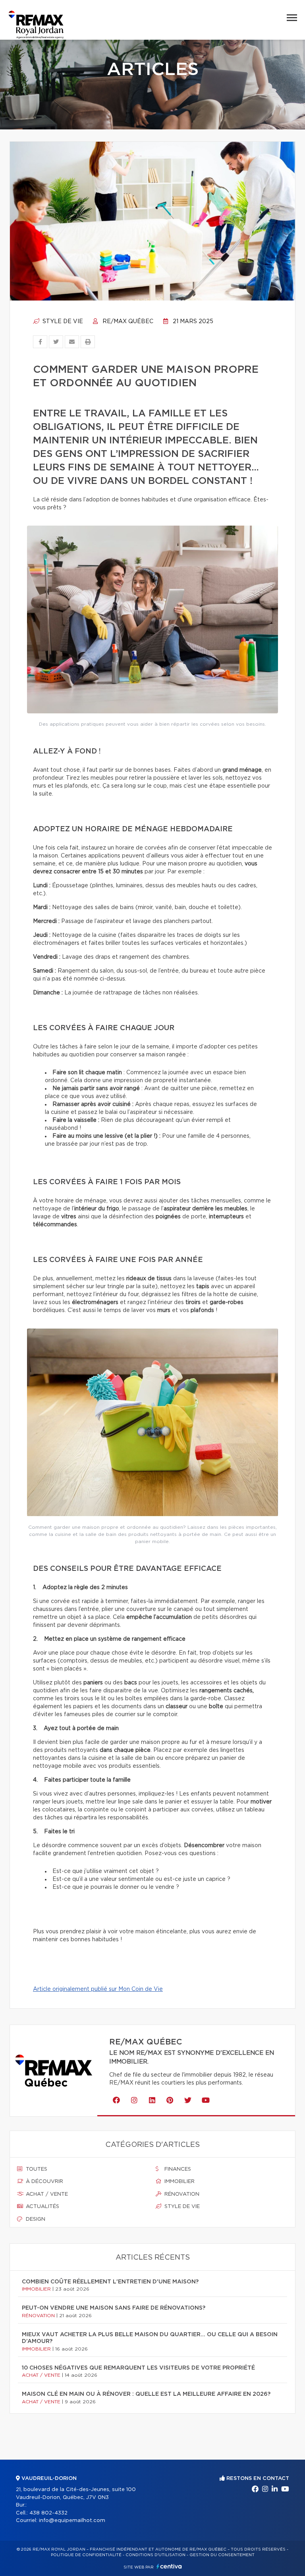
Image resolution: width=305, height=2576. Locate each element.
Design (35, 2219)
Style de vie (62, 322)
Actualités (42, 2207)
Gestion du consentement (222, 2555)
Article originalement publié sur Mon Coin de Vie (98, 1989)
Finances (177, 2169)
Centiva (169, 2566)
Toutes (36, 2169)
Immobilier (179, 2182)
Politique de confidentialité (86, 2555)
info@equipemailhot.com (72, 2521)
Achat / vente (46, 2194)
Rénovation (181, 2194)
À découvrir (44, 2182)
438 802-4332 (48, 2513)
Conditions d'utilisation (155, 2555)
